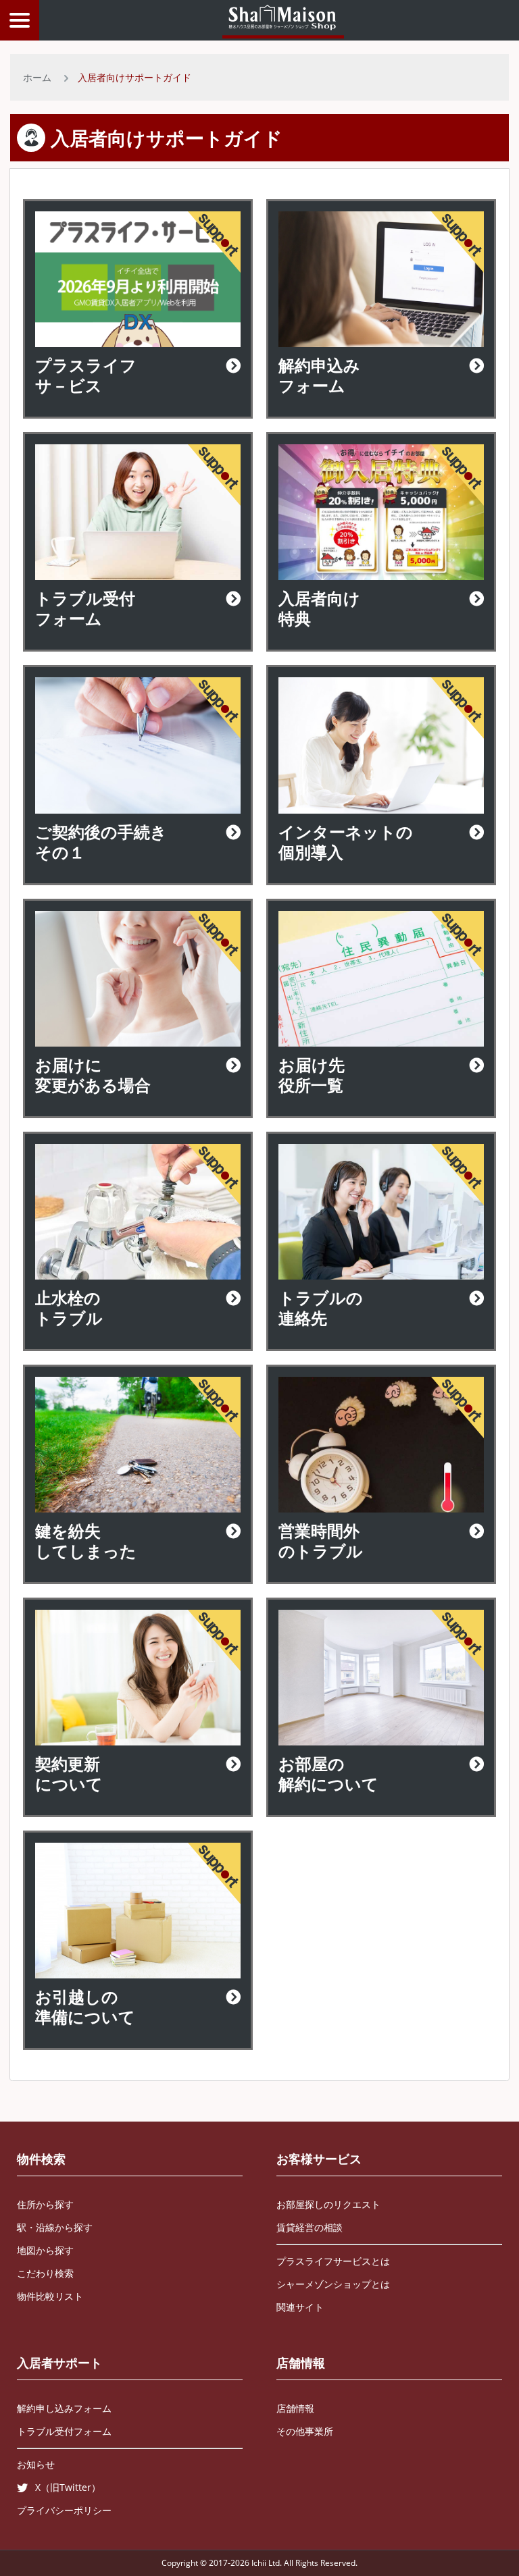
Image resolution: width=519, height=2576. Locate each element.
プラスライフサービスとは (333, 2261)
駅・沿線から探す (55, 2227)
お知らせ (36, 2464)
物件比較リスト (50, 2296)
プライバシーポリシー (64, 2510)
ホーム (37, 77)
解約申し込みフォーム (64, 2408)
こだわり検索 (45, 2273)
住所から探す (45, 2204)
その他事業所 (305, 2431)
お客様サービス (319, 2159)
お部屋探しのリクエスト (328, 2204)
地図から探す (45, 2250)
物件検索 (41, 2159)
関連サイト (300, 2307)
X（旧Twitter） (68, 2487)
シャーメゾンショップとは (333, 2284)
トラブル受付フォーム (64, 2431)
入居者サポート (59, 2363)
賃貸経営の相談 (310, 2227)
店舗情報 (301, 2363)
